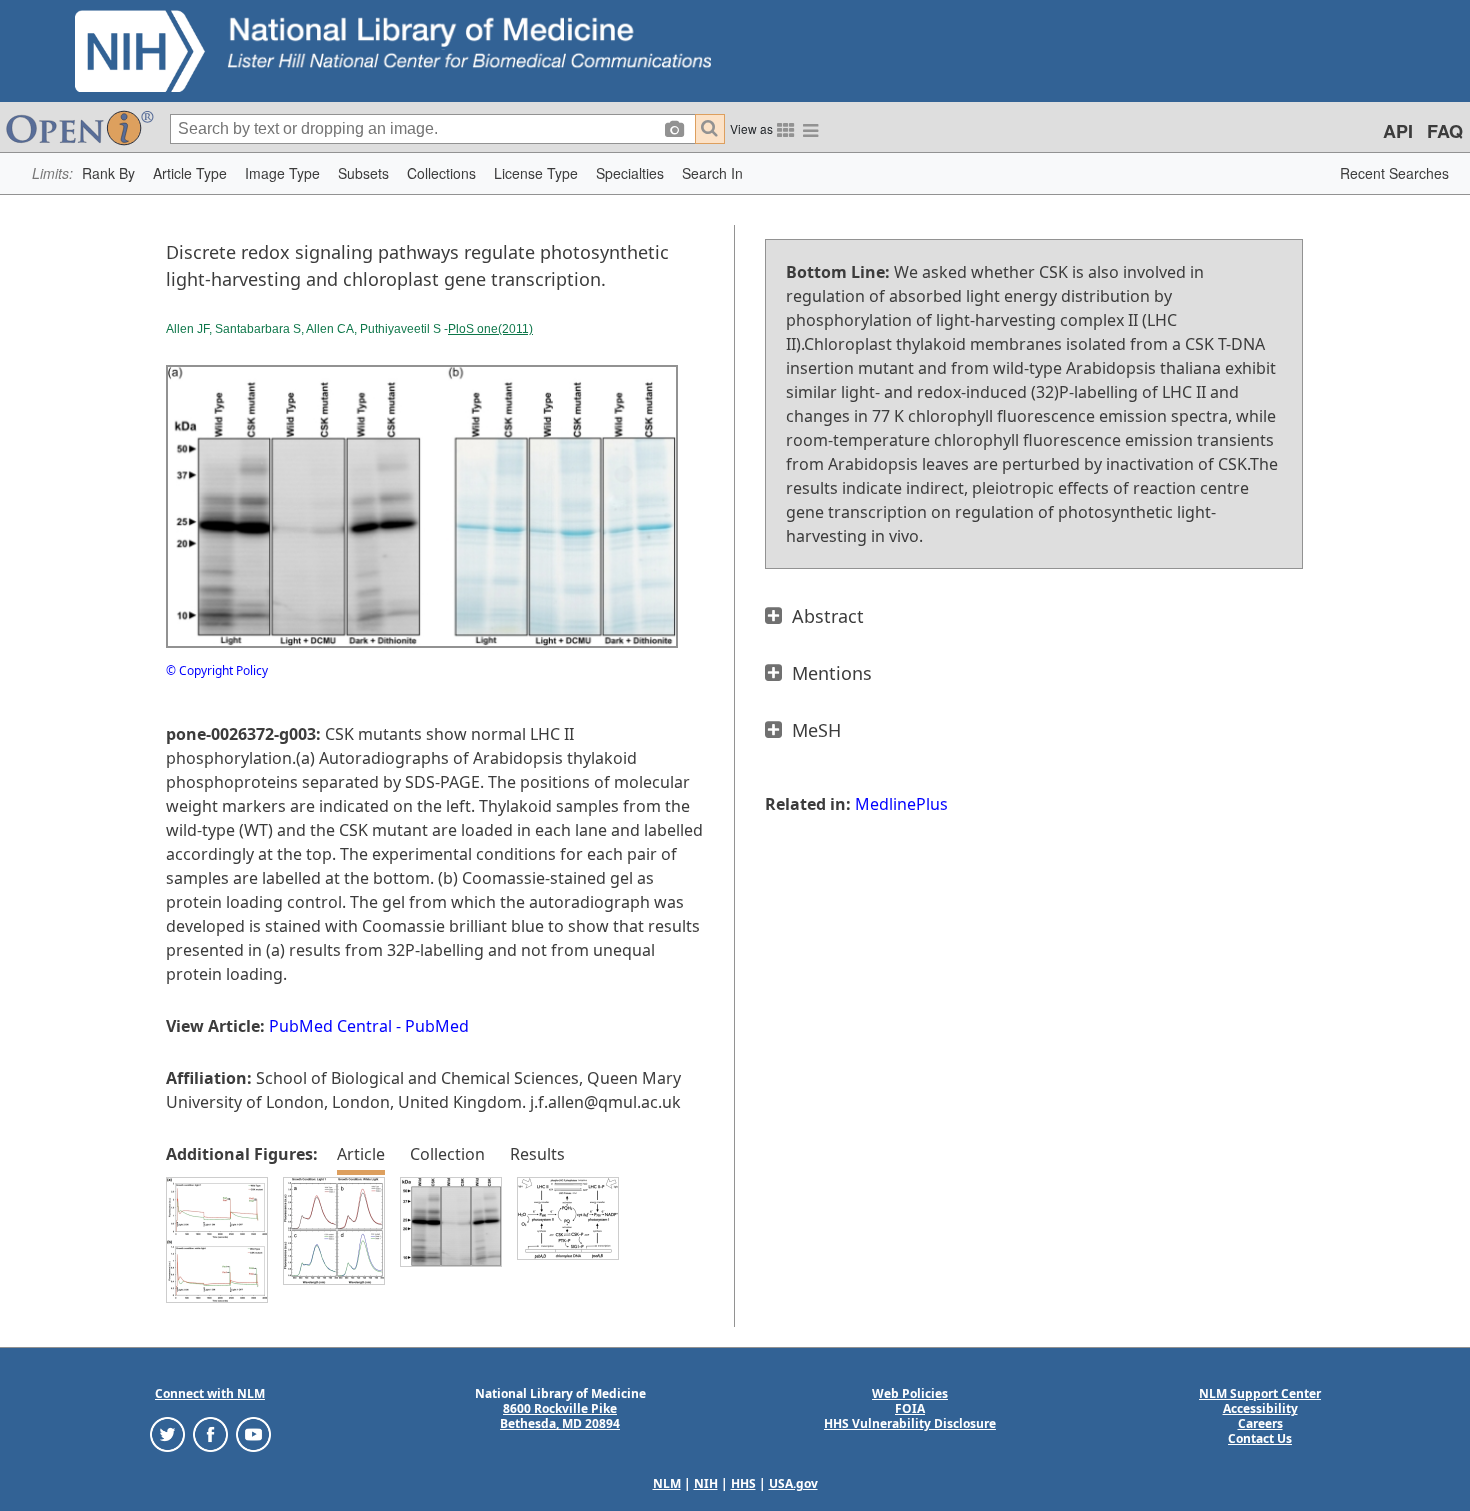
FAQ (1445, 131)
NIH (706, 1483)
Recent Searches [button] (1394, 173)
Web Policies (910, 1393)
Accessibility (1260, 1408)
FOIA (910, 1408)
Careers (1260, 1423)
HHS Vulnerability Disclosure (910, 1423)
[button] (108, 173)
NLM (667, 1483)
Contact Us (1260, 1438)
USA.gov (793, 1483)
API (1398, 131)
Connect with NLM (210, 1393)
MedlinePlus (901, 804)
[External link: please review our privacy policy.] (167, 1433)
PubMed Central (330, 1026)
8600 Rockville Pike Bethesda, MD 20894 (560, 1416)
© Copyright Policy (217, 670)
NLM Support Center (1260, 1393)
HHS (743, 1483)
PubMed (437, 1026)
